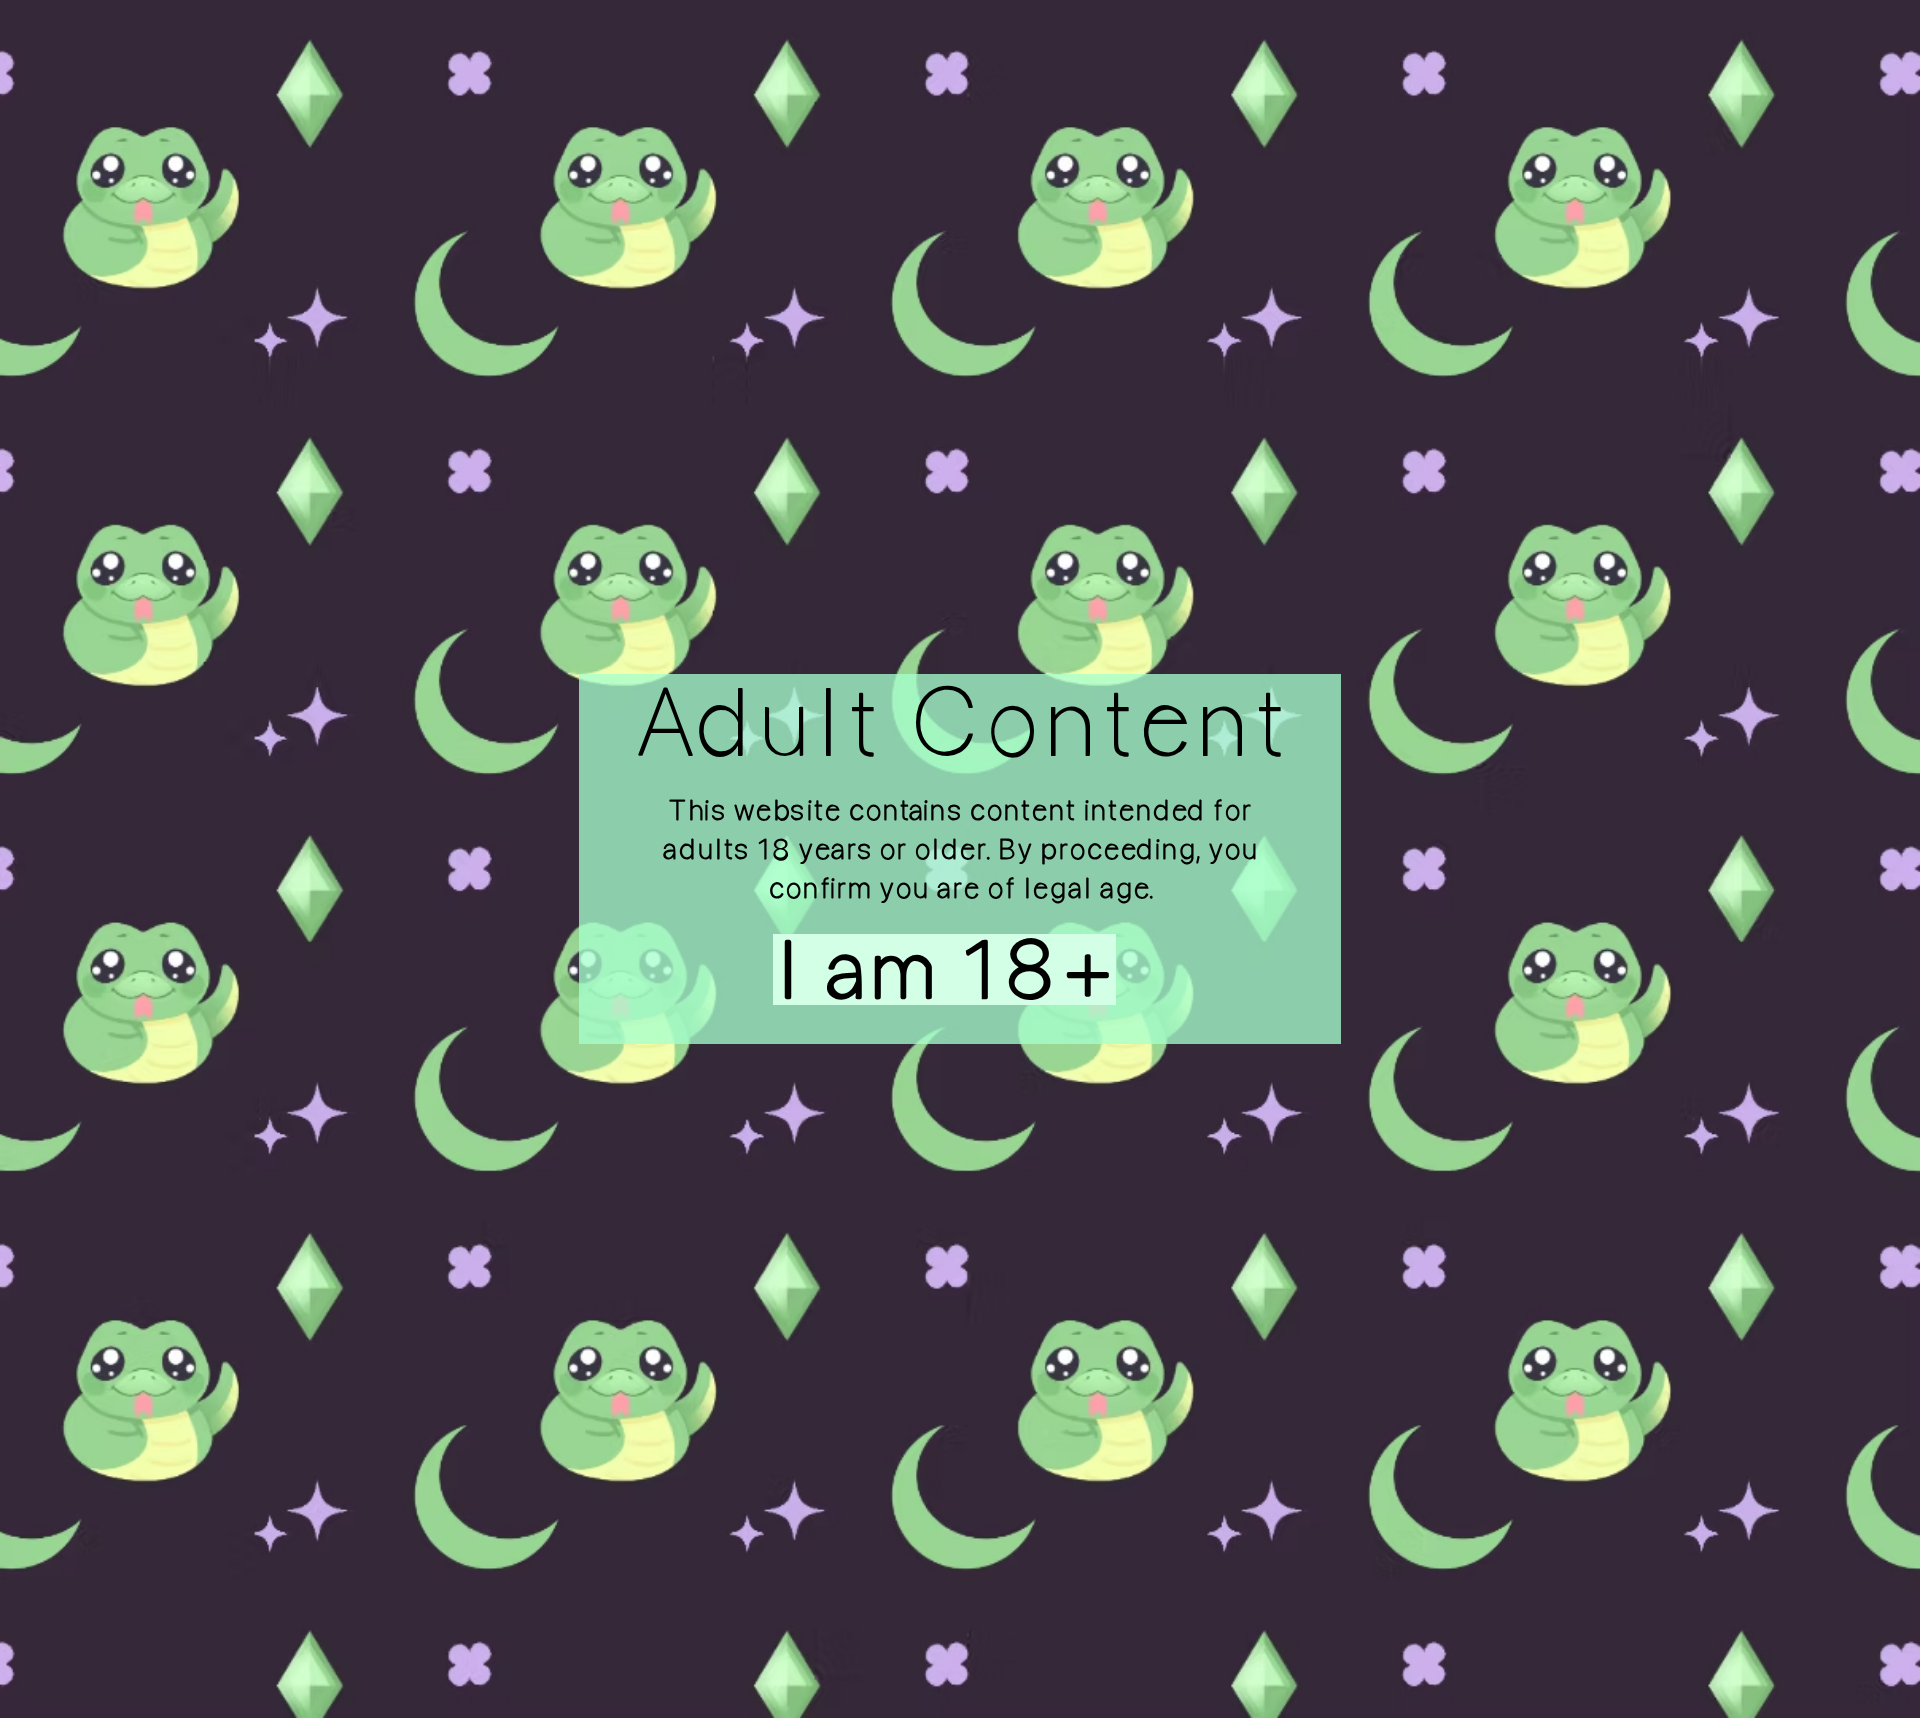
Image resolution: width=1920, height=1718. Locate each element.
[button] (904, 969)
